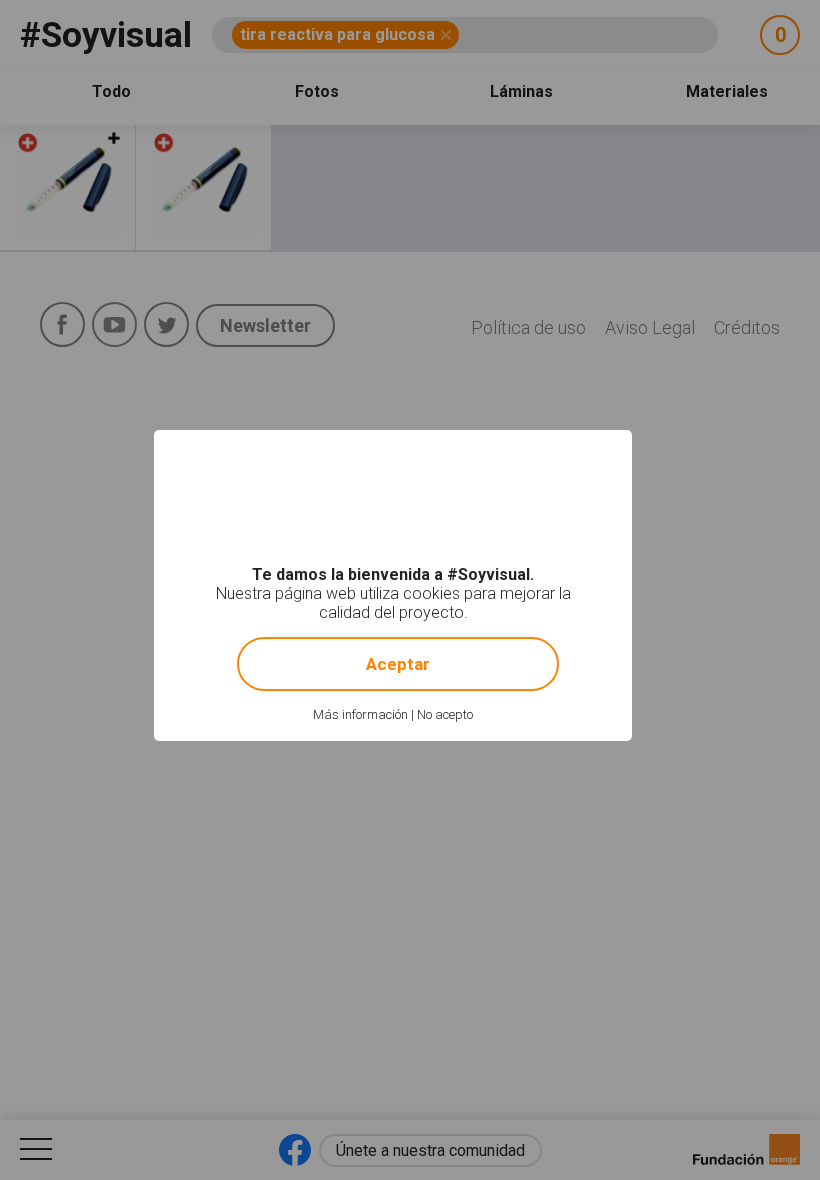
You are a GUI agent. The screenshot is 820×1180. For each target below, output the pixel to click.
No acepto (445, 714)
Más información (360, 714)
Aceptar (398, 664)
